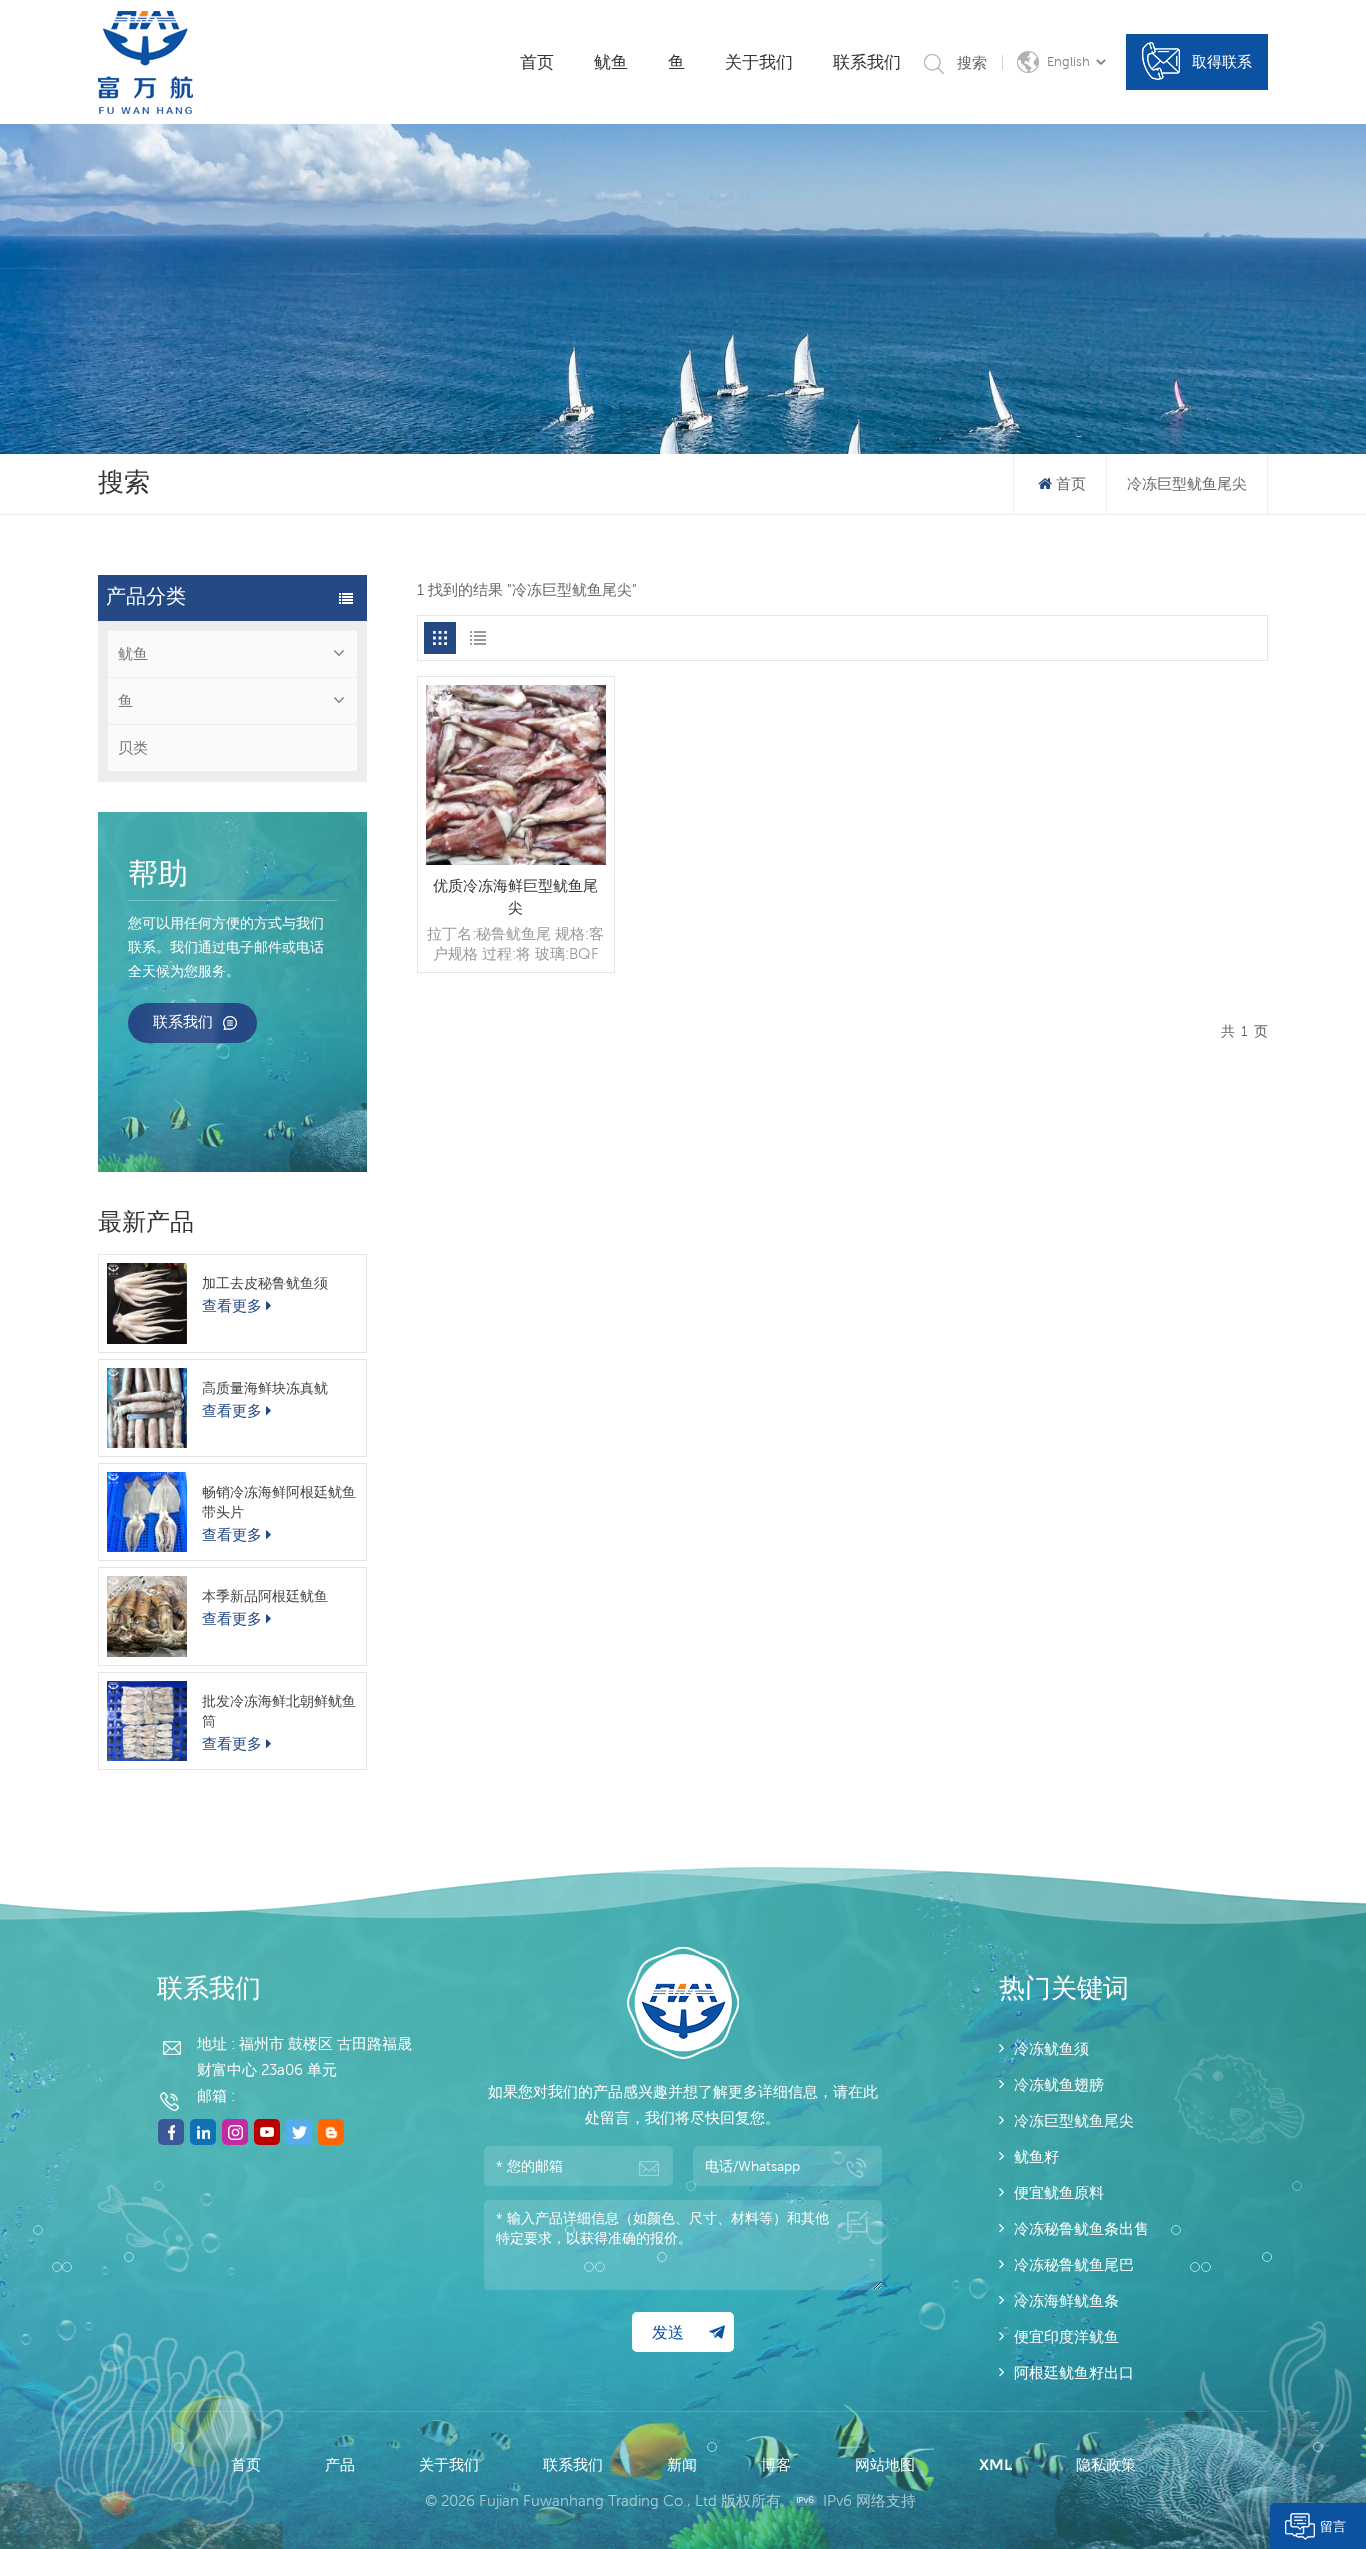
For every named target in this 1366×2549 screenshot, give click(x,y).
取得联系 (1222, 61)
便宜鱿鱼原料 (1059, 2192)
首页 (537, 62)
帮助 (158, 876)
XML (995, 2464)
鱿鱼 (611, 62)
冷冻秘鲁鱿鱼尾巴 (1074, 2264)
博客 (776, 2464)
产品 (340, 2464)
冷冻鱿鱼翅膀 (1059, 2084)
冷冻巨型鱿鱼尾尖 (1074, 2120)
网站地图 (885, 2464)
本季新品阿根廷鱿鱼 (265, 1596)
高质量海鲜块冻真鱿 (265, 1388)
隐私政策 (1106, 2464)
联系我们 (867, 62)
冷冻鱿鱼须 (1051, 2048)
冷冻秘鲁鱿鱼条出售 (1081, 2228)
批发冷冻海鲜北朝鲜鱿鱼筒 (279, 1711)
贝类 (133, 747)
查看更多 (232, 1305)
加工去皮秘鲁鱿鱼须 (265, 1283)
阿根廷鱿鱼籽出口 (1074, 2372)
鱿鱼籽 (1036, 2156)
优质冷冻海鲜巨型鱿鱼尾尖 (515, 896)
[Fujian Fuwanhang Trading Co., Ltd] (145, 62)
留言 (1333, 2526)
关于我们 (759, 62)
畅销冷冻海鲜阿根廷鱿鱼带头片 (279, 1502)
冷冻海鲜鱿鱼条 (1066, 2300)
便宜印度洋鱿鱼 (1066, 2336)
